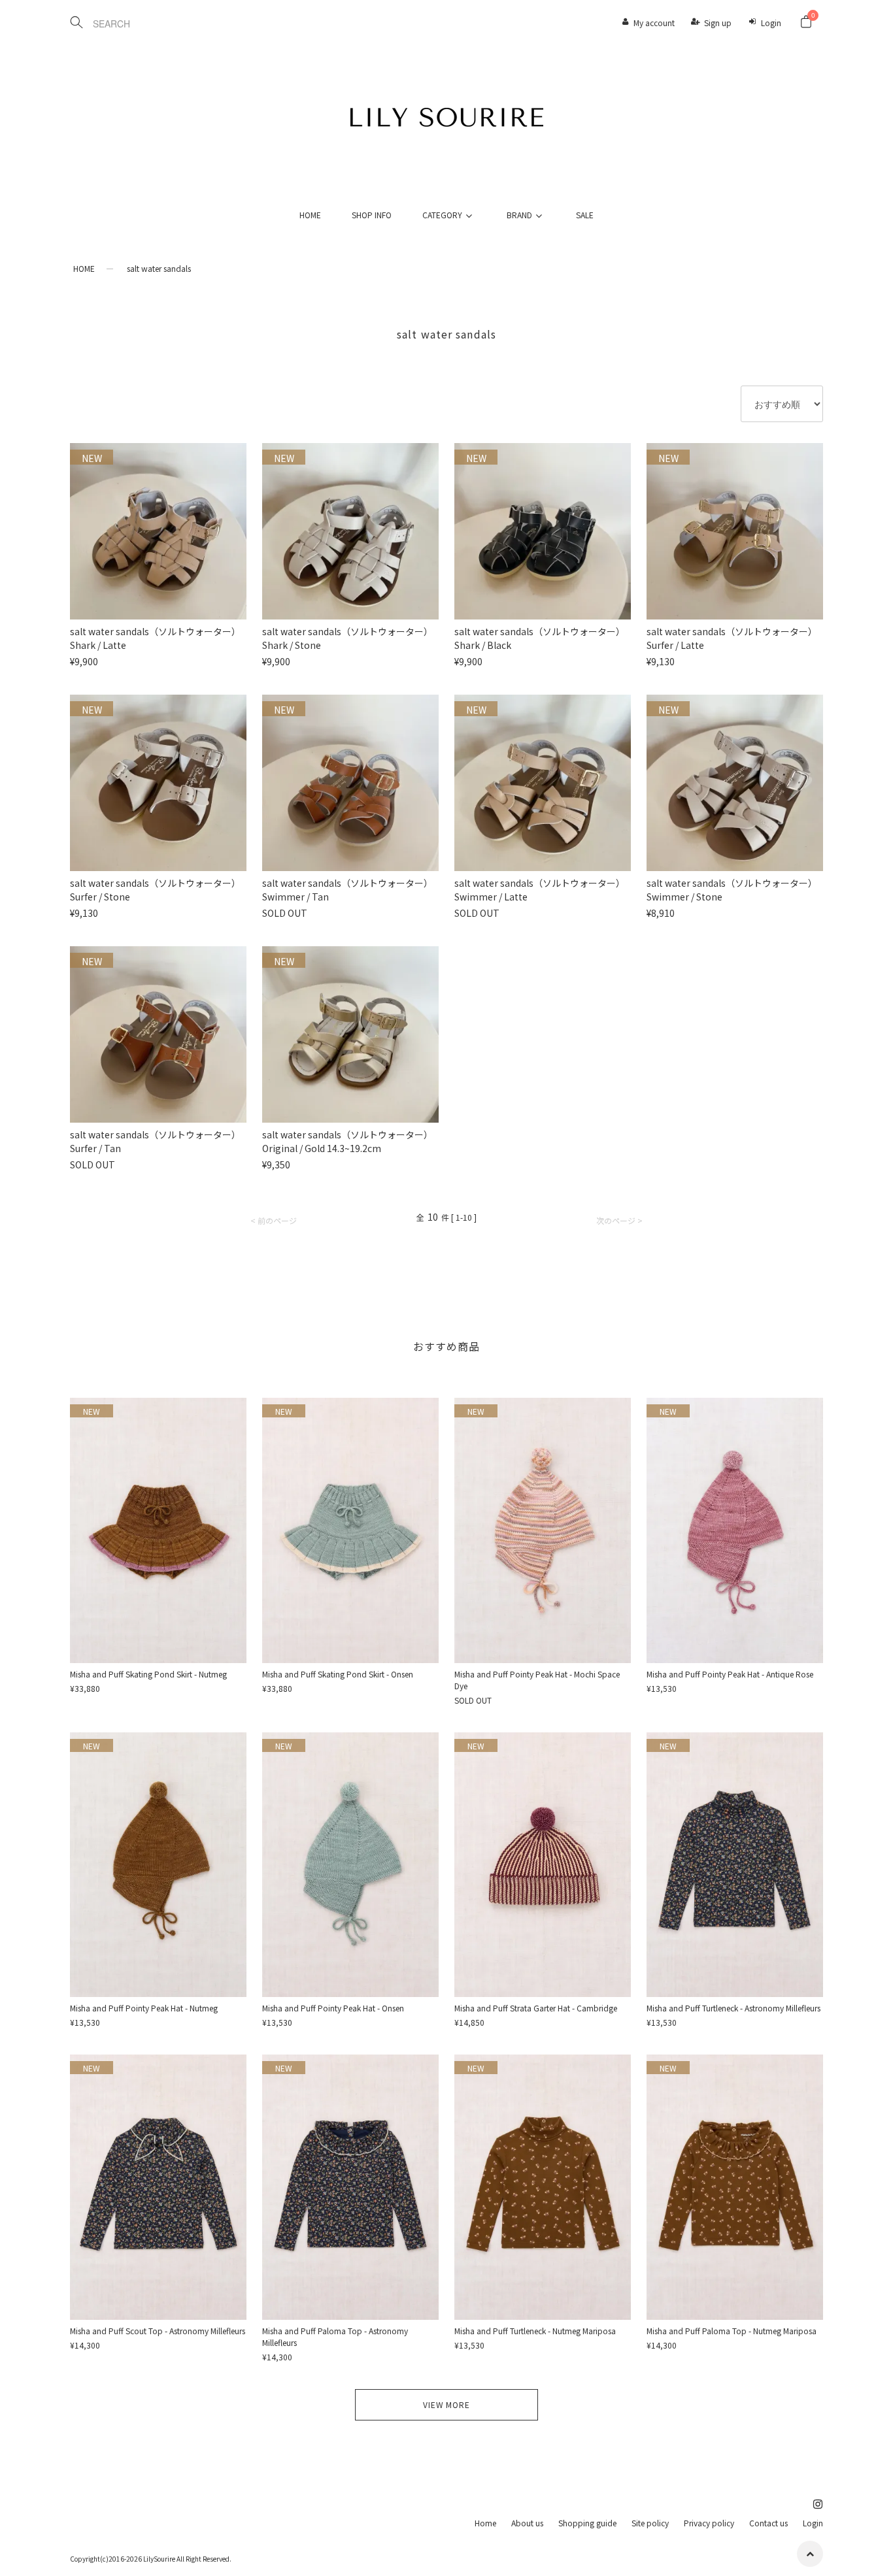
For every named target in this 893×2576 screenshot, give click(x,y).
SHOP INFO (372, 215)
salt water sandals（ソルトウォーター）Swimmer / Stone (732, 890)
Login (771, 23)
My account (654, 23)
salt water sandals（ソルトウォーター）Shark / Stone (347, 638)
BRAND (519, 215)
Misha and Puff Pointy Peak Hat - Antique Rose (730, 1674)
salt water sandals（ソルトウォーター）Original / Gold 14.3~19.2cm (347, 1141)
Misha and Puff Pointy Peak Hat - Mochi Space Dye (537, 1680)
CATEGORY (442, 215)
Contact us (768, 2523)
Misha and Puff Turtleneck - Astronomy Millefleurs (733, 2008)
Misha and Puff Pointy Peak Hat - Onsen (333, 2008)
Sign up (718, 23)
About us (527, 2523)
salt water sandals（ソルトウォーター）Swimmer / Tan (347, 890)
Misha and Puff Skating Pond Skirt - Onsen (338, 1674)
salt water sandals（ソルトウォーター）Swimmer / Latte (540, 890)
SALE (585, 215)
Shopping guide (587, 2523)
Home (485, 2523)
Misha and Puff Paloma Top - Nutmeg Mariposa (732, 2331)
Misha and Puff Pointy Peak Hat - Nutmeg (144, 2008)
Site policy (650, 2523)
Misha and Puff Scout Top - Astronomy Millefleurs (158, 2331)
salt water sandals (159, 268)
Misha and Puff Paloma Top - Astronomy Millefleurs (335, 2337)
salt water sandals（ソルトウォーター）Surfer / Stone (155, 890)
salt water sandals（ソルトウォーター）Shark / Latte (155, 638)
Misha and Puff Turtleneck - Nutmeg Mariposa (535, 2331)
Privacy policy (709, 2523)
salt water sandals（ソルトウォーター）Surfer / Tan (155, 1141)
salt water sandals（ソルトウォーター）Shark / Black (540, 638)
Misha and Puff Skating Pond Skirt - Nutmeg (148, 1674)
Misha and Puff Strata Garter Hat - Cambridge (536, 2008)
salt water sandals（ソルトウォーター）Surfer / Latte (732, 638)
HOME (310, 215)
